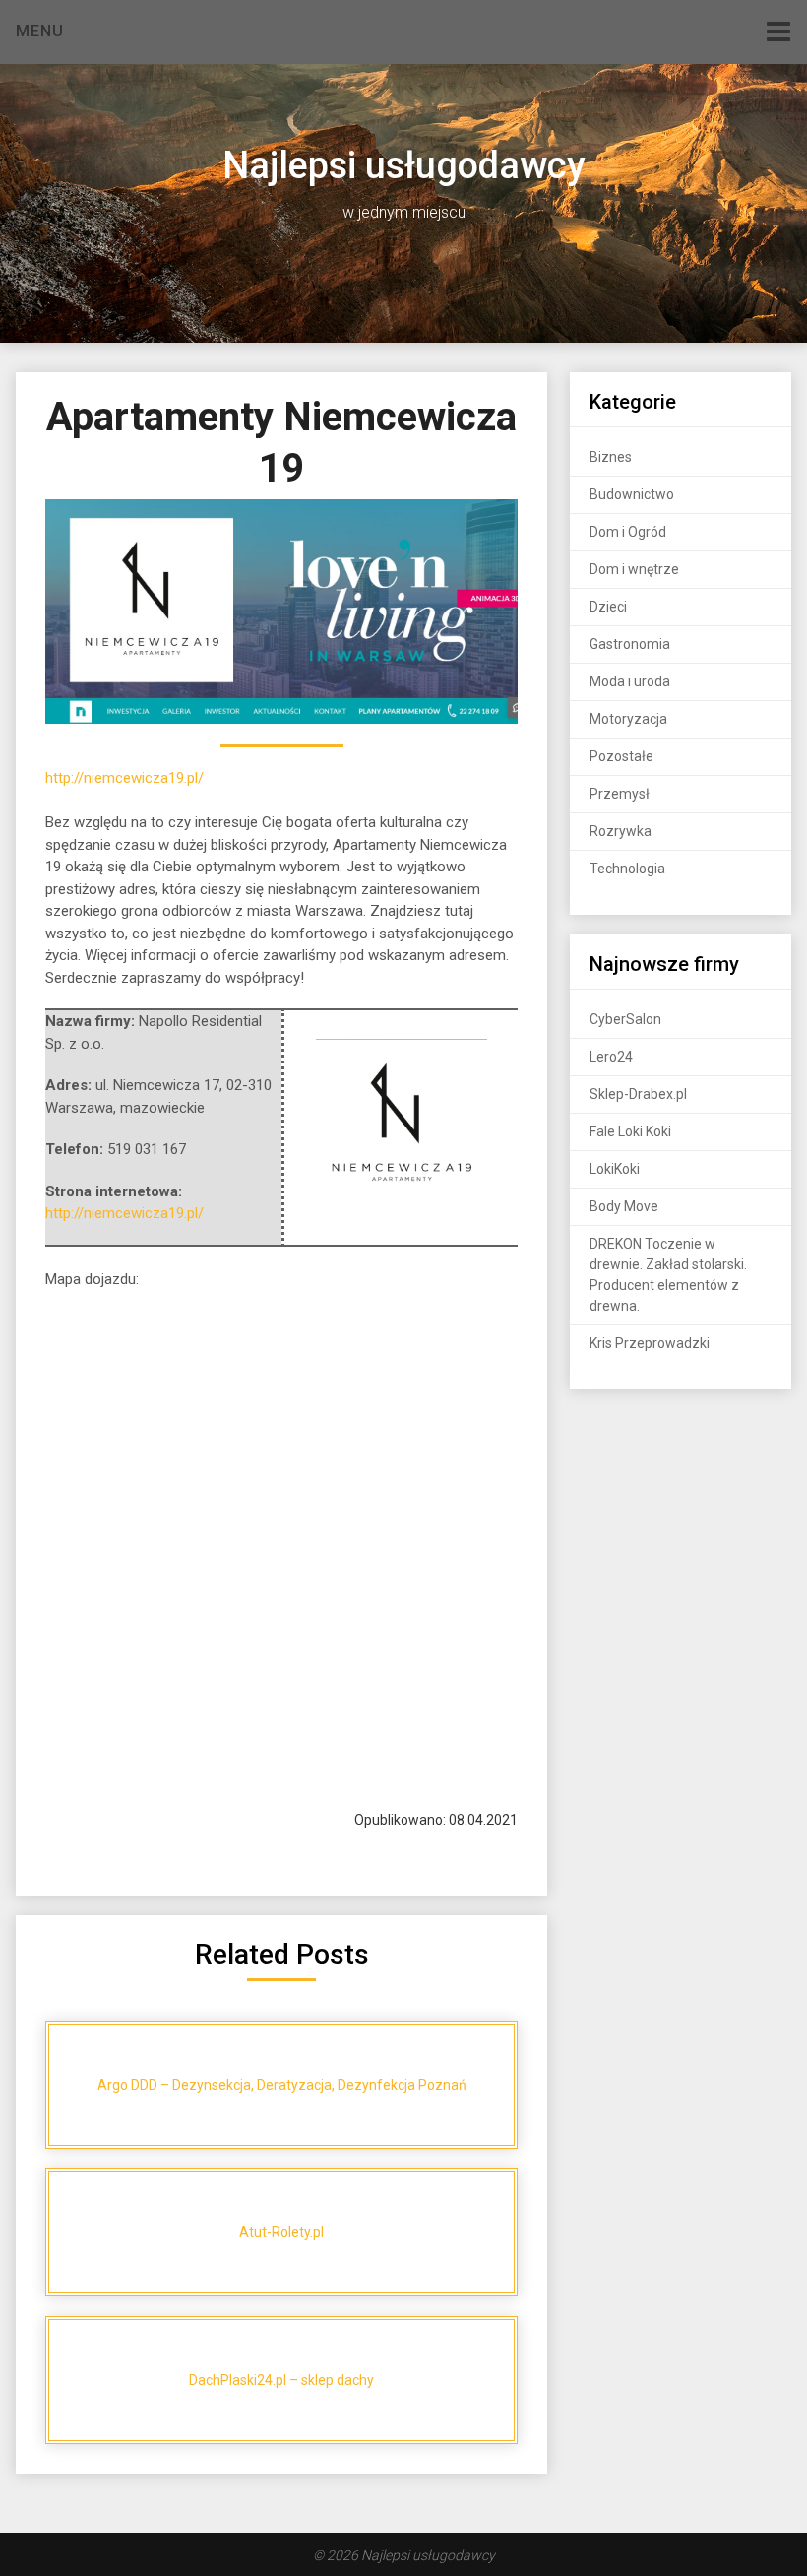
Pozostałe (621, 756)
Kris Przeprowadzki (650, 1343)
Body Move (624, 1206)
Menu (40, 31)
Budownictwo (632, 494)
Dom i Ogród (628, 532)
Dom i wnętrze (634, 569)
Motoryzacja (628, 719)
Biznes (611, 457)
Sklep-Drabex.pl (638, 1094)
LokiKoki (615, 1169)
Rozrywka (621, 831)
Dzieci (608, 607)
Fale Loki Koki (630, 1131)
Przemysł (620, 794)
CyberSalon (625, 1019)
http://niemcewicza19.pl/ (124, 778)
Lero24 (611, 1057)
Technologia (627, 869)
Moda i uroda (630, 681)
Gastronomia (630, 644)
